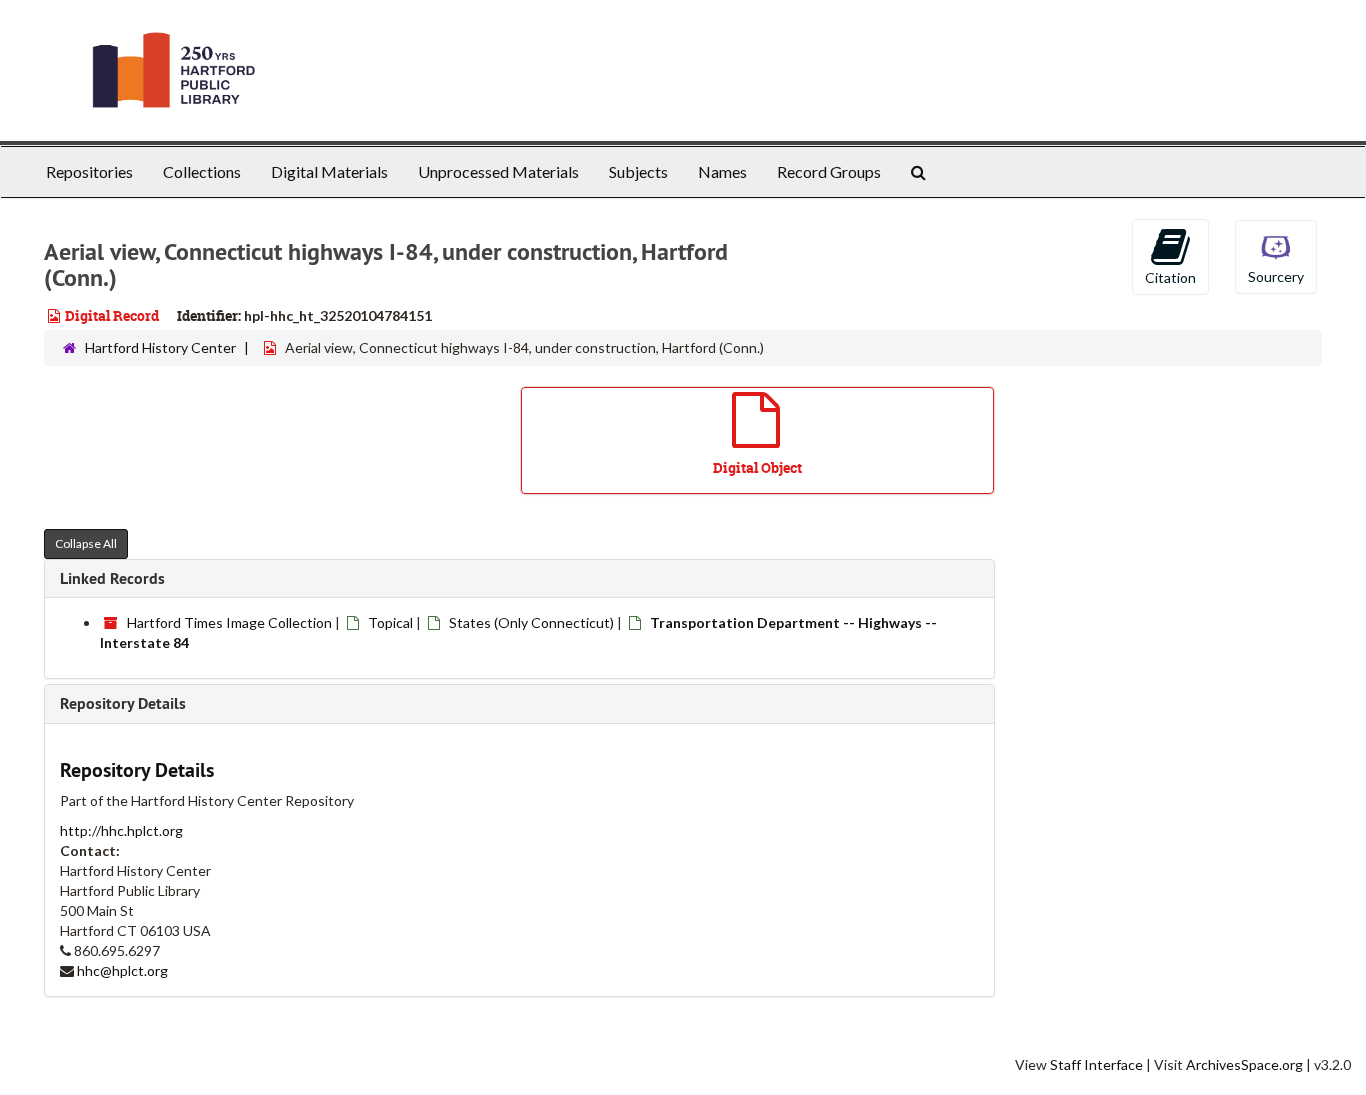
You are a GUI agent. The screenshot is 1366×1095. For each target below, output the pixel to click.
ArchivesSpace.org (1244, 1064)
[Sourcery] (1276, 255)
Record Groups (829, 171)
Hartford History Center (160, 347)
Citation (1170, 277)
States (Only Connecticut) (531, 622)
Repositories (89, 171)
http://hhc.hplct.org (121, 830)
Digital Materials (329, 171)
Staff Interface (1096, 1064)
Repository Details (123, 703)
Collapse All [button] (86, 543)
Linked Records (112, 578)
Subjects (638, 171)
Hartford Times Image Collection (229, 622)
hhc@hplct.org (122, 970)
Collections (202, 171)
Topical (390, 622)
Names (722, 171)
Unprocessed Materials (498, 171)
